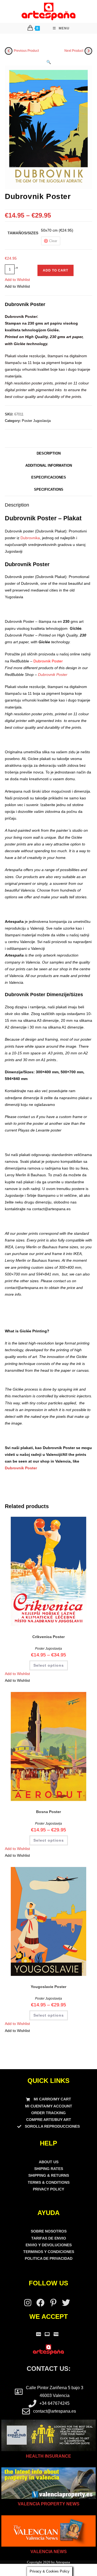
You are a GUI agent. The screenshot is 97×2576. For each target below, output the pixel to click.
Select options (49, 1665)
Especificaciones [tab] (49, 477)
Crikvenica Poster (48, 1637)
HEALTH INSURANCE (48, 2456)
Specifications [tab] (49, 490)
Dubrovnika (30, 538)
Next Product (74, 51)
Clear (53, 241)
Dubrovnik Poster (53, 675)
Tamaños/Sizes (23, 233)
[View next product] (88, 51)
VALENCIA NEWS (49, 2552)
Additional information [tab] (49, 466)
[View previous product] (9, 51)
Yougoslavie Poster (48, 1987)
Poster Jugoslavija (36, 421)
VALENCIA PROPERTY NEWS (49, 2504)
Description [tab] (49, 453)
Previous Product (26, 51)
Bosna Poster (48, 1812)
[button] (49, 62)
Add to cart (56, 270)
